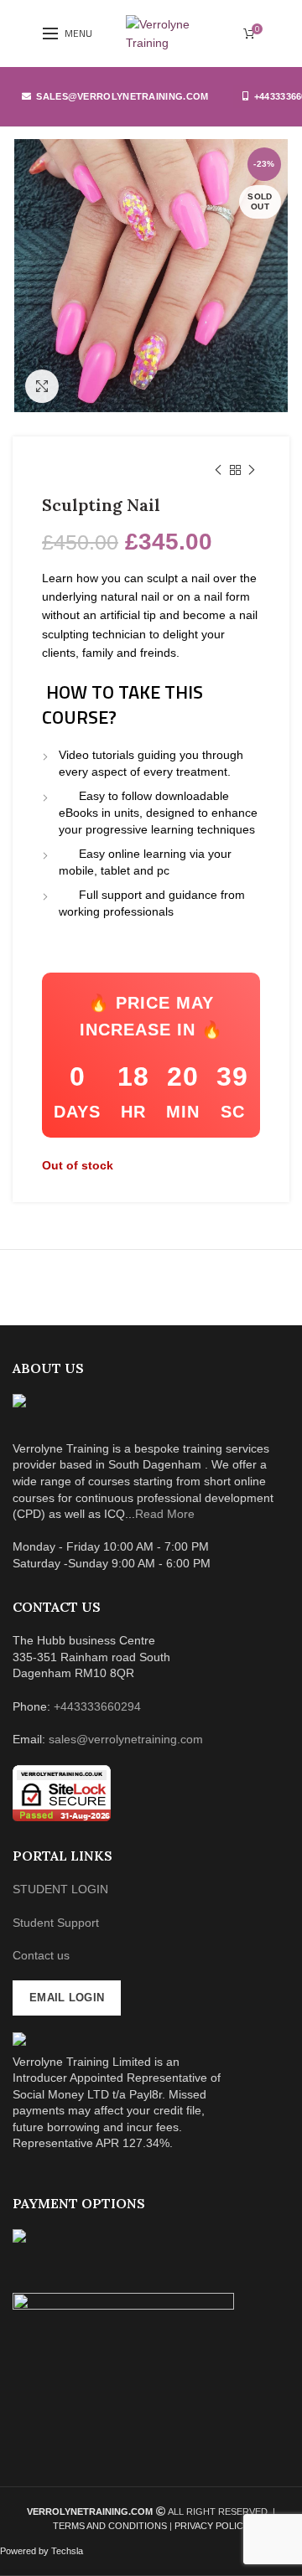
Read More (165, 1514)
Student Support (56, 1923)
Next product (252, 470)
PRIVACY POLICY (212, 2526)
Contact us (41, 1955)
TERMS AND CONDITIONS (111, 2526)
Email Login (67, 1998)
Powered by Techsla (42, 2551)
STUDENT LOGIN (60, 1889)
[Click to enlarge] (42, 386)
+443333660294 (97, 1706)
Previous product (218, 470)
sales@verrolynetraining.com (122, 96)
